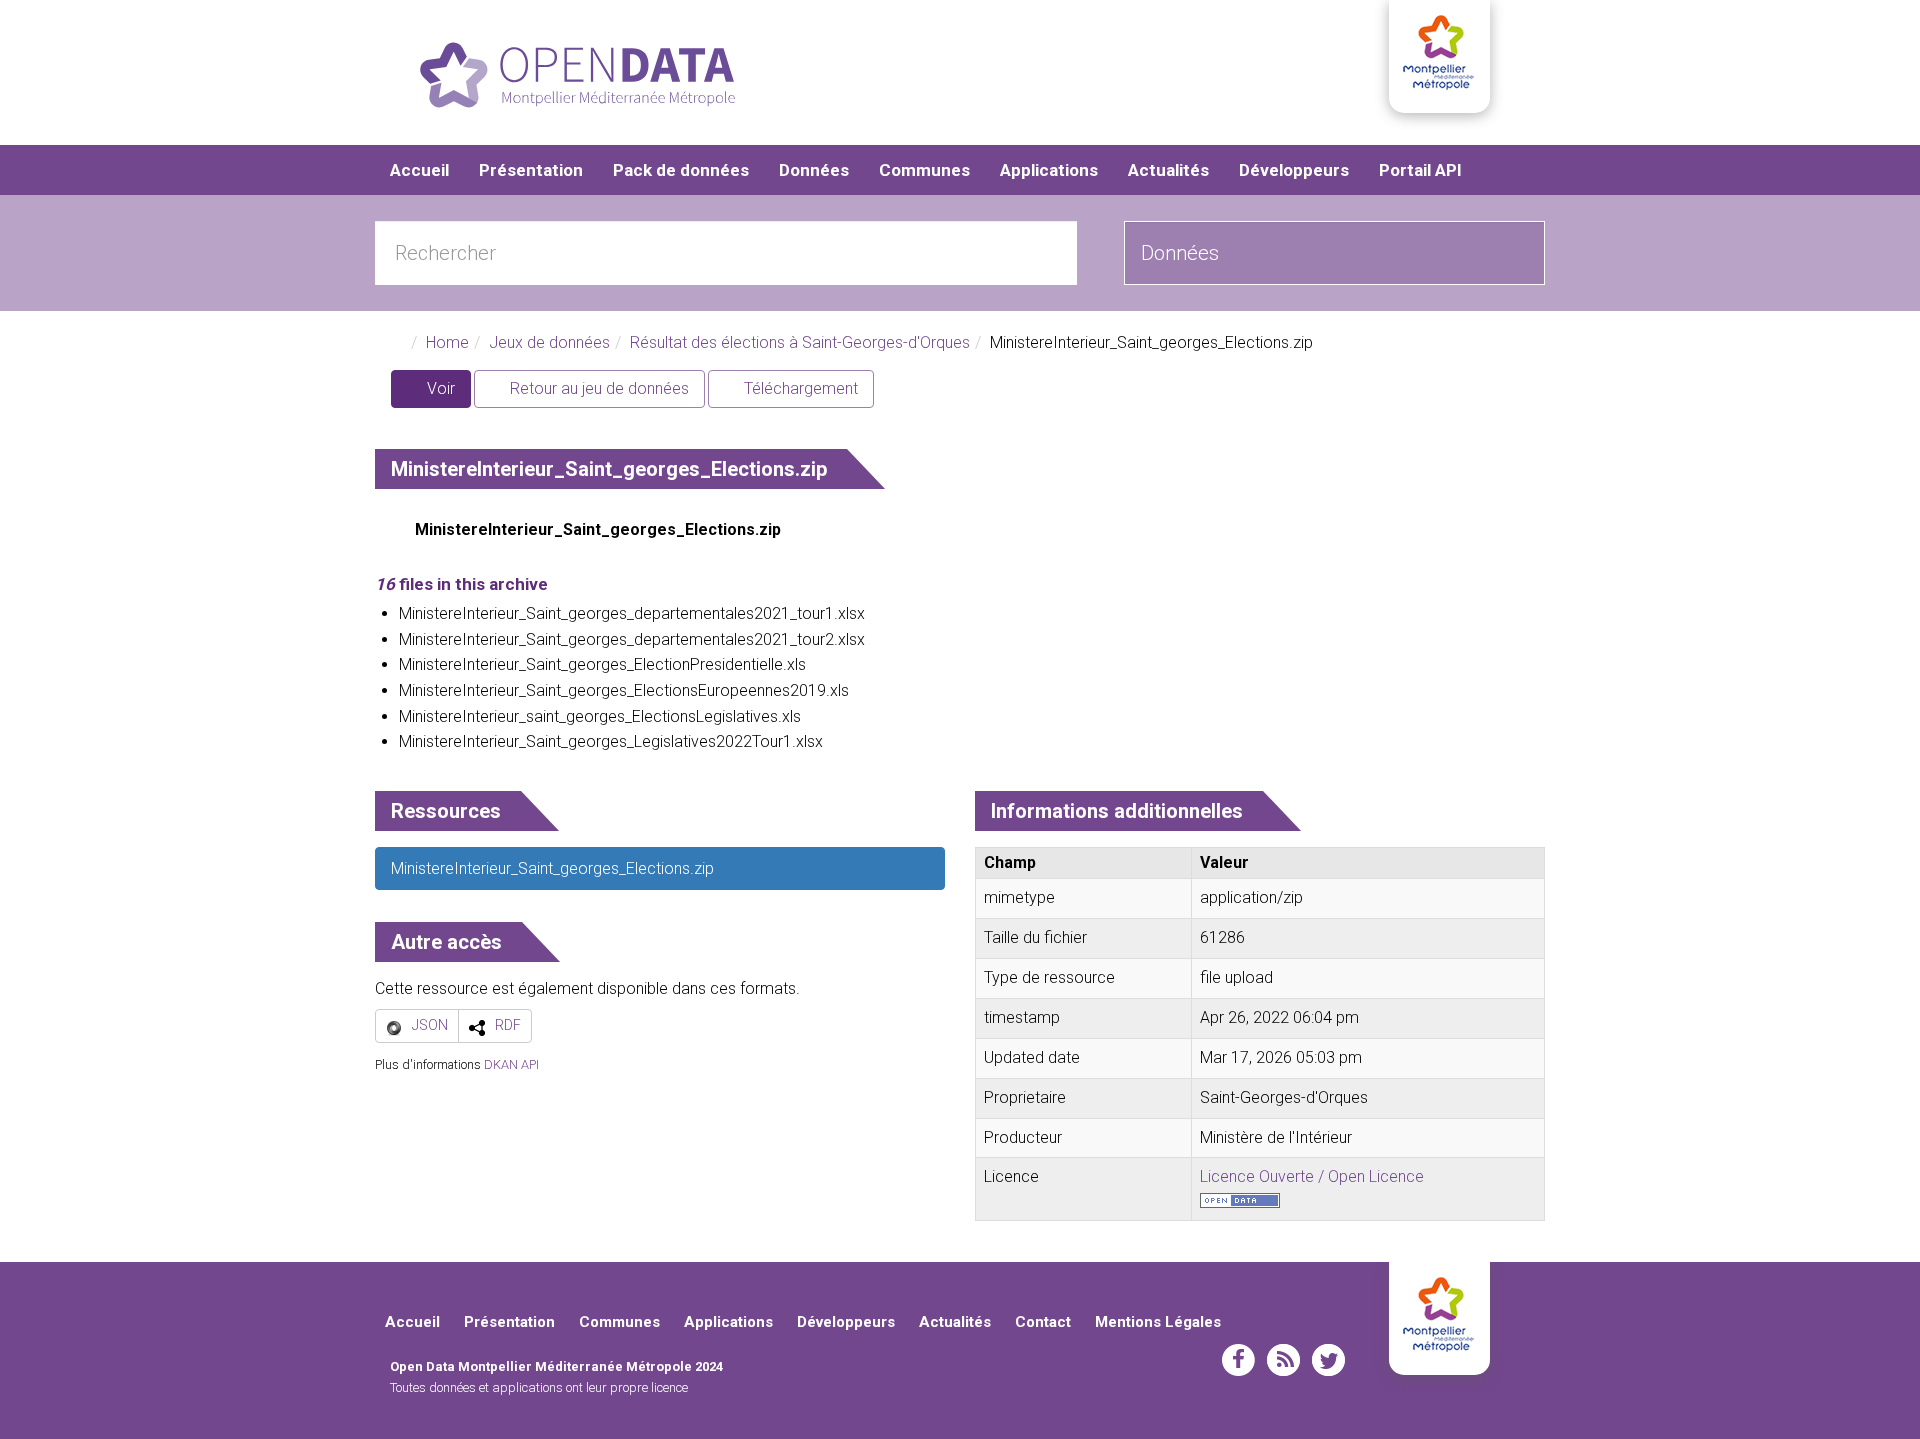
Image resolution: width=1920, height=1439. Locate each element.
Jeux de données (549, 342)
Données (814, 170)
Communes (924, 170)
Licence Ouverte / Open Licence (1312, 1176)
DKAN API (511, 1064)
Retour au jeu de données (597, 388)
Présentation (531, 170)
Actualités (1168, 170)
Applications (1049, 170)
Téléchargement (799, 388)
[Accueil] (577, 75)
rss (1283, 1360)
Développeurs (1294, 170)
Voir (447, 393)
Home (447, 342)
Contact (1043, 1322)
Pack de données (681, 170)
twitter (1328, 1360)
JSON (430, 1025)
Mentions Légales (1158, 1322)
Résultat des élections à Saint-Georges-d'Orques (800, 342)
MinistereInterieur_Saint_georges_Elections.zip (598, 529)
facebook (1238, 1360)
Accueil (419, 170)
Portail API (1420, 170)
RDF (508, 1025)
